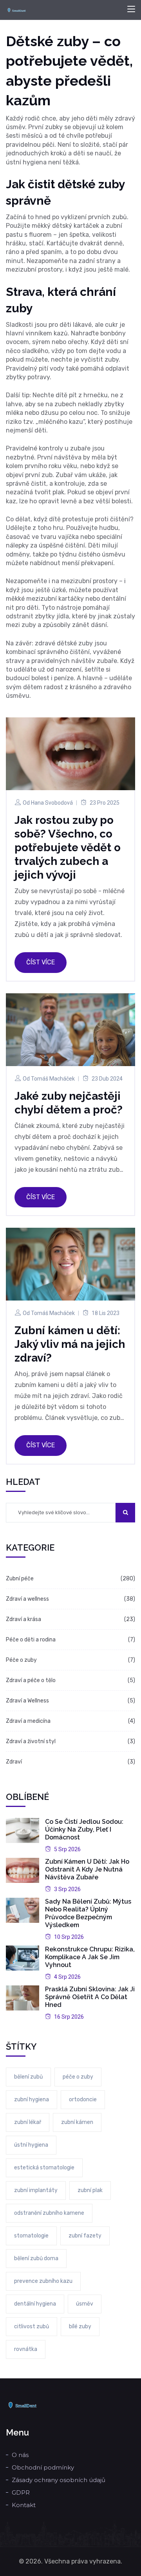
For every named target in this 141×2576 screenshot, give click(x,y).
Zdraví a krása (23, 1619)
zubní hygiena (32, 2100)
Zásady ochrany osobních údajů (59, 2480)
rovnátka (26, 2349)
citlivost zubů (32, 2327)
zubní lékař (28, 2122)
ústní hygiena (31, 2145)
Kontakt (24, 2505)
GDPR (21, 2492)
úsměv (85, 2304)
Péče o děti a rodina (31, 1640)
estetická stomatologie (44, 2168)
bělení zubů (28, 2077)
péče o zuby (78, 2077)
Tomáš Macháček (53, 1079)
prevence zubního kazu (43, 2281)
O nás (20, 2455)
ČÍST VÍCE (41, 962)
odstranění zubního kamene (49, 2213)
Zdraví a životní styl (31, 1741)
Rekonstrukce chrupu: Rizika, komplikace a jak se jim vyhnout (90, 1957)
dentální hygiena (35, 2304)
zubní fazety (85, 2236)
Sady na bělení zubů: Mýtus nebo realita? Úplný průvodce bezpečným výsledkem (88, 1913)
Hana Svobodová (52, 803)
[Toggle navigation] (131, 9)
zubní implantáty (36, 2190)
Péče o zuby (21, 1660)
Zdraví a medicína (28, 1721)
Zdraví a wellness (27, 1599)
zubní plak (90, 2190)
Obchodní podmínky (43, 2467)
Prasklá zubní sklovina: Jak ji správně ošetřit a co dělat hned (90, 1997)
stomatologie (31, 2236)
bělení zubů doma (36, 2258)
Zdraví (14, 1762)
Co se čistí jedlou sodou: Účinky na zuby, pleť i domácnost (84, 1829)
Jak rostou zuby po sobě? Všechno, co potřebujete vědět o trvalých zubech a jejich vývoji (68, 848)
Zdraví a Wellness (27, 1701)
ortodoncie (83, 2100)
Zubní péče (20, 1579)
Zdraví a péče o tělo (31, 1680)
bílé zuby (80, 2327)
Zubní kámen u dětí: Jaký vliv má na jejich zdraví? (70, 1344)
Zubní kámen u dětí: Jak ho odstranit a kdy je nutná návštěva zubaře (87, 1869)
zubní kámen (77, 2122)
